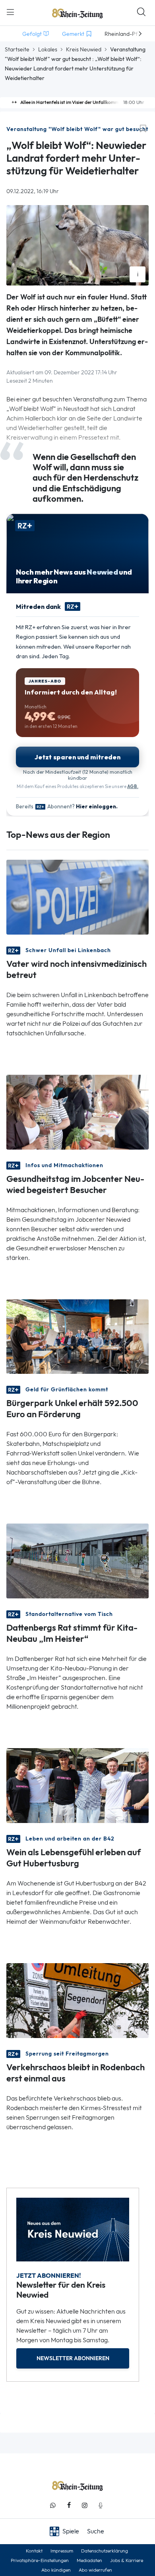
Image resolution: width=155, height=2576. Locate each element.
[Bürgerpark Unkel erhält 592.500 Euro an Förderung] (77, 1336)
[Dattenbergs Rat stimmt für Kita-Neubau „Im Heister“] (77, 1560)
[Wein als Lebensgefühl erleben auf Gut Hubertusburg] (77, 1785)
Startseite (17, 49)
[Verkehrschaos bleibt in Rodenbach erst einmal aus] (77, 2000)
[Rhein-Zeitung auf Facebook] (69, 2505)
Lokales (48, 49)
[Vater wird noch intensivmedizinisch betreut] (77, 896)
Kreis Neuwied (84, 49)
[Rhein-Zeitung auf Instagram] (85, 2505)
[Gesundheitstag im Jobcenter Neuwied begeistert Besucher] (77, 1111)
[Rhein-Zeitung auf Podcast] (101, 2505)
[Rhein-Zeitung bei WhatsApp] (53, 2505)
